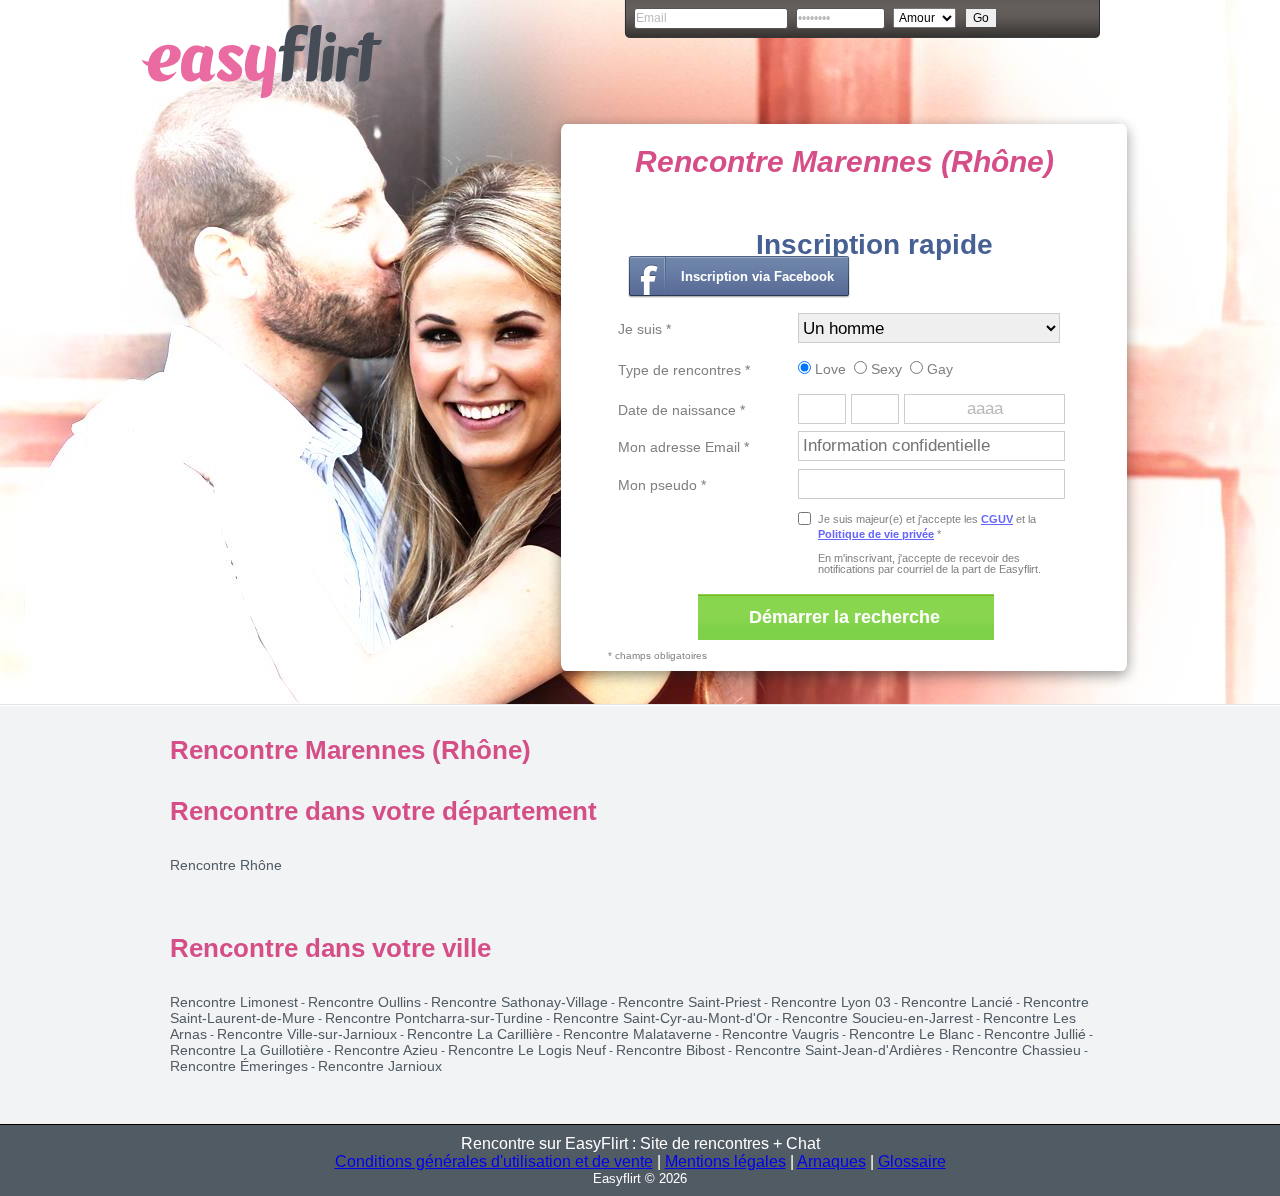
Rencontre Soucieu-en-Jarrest (877, 1018)
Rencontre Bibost (670, 1050)
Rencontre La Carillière (480, 1034)
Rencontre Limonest (234, 1002)
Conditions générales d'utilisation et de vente (494, 1161)
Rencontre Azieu (386, 1050)
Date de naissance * (681, 410)
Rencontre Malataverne (637, 1034)
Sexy (884, 369)
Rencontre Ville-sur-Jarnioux (307, 1034)
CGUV (997, 519)
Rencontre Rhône (226, 865)
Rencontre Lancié (957, 1002)
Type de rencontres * (684, 370)
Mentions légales (725, 1161)
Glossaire (912, 1161)
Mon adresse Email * (683, 447)
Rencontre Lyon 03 (831, 1002)
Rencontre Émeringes (239, 1066)
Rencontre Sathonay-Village (519, 1002)
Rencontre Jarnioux (380, 1066)
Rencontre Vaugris (780, 1034)
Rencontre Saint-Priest (689, 1002)
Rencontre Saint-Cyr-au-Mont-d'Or (662, 1018)
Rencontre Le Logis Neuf (527, 1050)
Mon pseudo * (662, 485)
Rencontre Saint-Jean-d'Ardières (838, 1050)
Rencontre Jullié (1035, 1034)
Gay (938, 369)
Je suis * (644, 329)
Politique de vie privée (876, 534)
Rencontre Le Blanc (911, 1034)
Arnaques (831, 1161)
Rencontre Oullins (364, 1002)
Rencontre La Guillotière (247, 1050)
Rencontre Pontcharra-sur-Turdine (434, 1018)
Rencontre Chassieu (1016, 1050)
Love (828, 369)
